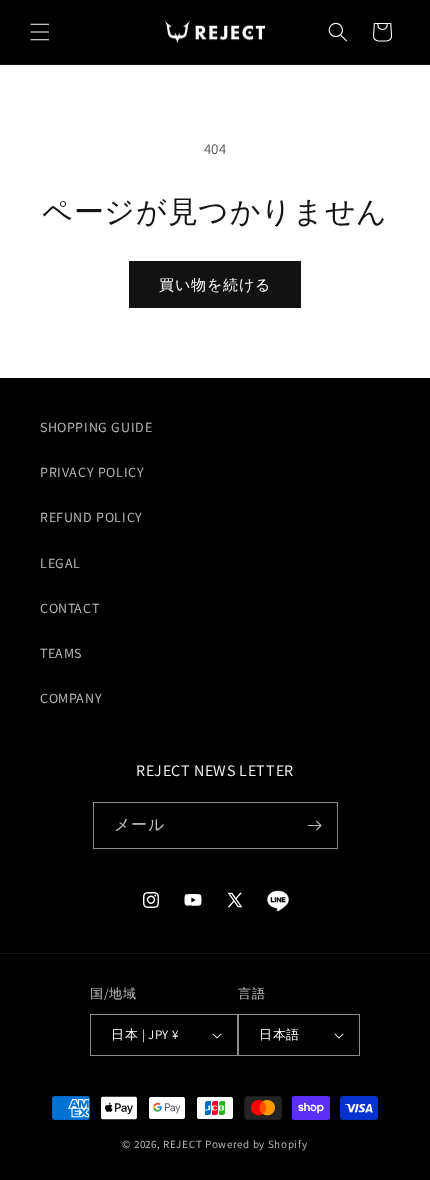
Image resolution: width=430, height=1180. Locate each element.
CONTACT (69, 608)
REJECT (182, 1144)
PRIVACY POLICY (92, 472)
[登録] (315, 825)
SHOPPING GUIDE (96, 427)
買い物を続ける (215, 284)
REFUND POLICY (91, 517)
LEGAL (60, 563)
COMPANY (71, 698)
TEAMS (61, 653)
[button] (40, 32)
